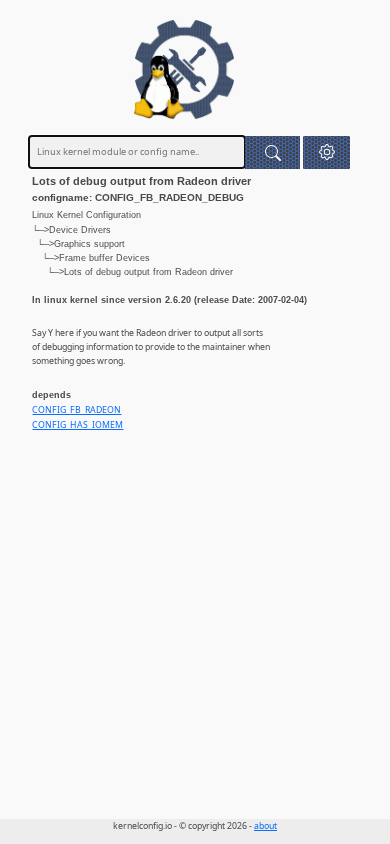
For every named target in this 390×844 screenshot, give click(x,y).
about (265, 826)
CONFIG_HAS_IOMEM (77, 425)
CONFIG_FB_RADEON (76, 410)
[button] (326, 152)
